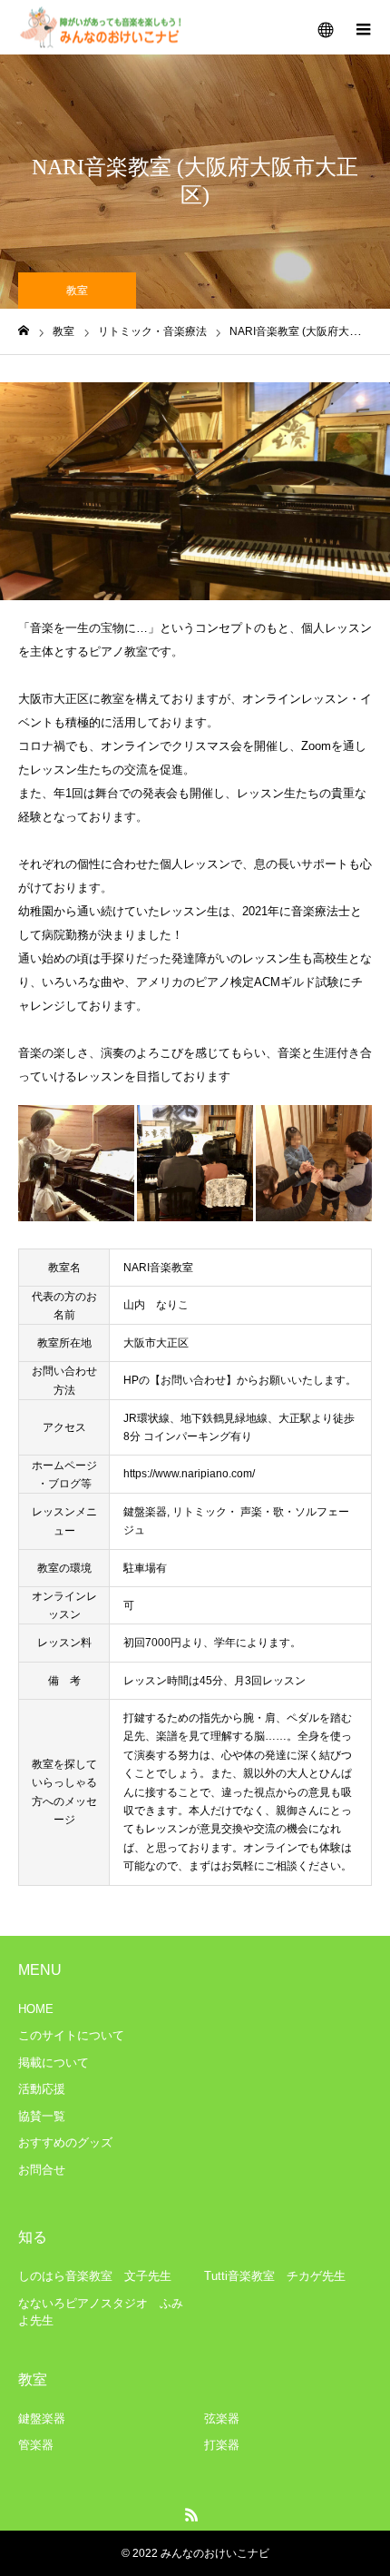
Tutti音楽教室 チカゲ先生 (275, 2276)
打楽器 (222, 2445)
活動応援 (42, 2089)
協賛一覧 (42, 2116)
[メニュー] (363, 27)
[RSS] (192, 2514)
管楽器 (36, 2445)
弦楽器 (222, 2418)
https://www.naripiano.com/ (189, 1474)
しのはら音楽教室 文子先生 (95, 2276)
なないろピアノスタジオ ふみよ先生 (101, 2312)
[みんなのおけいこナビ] (102, 28)
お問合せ (42, 2170)
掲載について (54, 2063)
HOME (36, 2009)
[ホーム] (24, 331)
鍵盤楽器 (42, 2418)
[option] (195, 491)
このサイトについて (71, 2035)
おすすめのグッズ (65, 2142)
